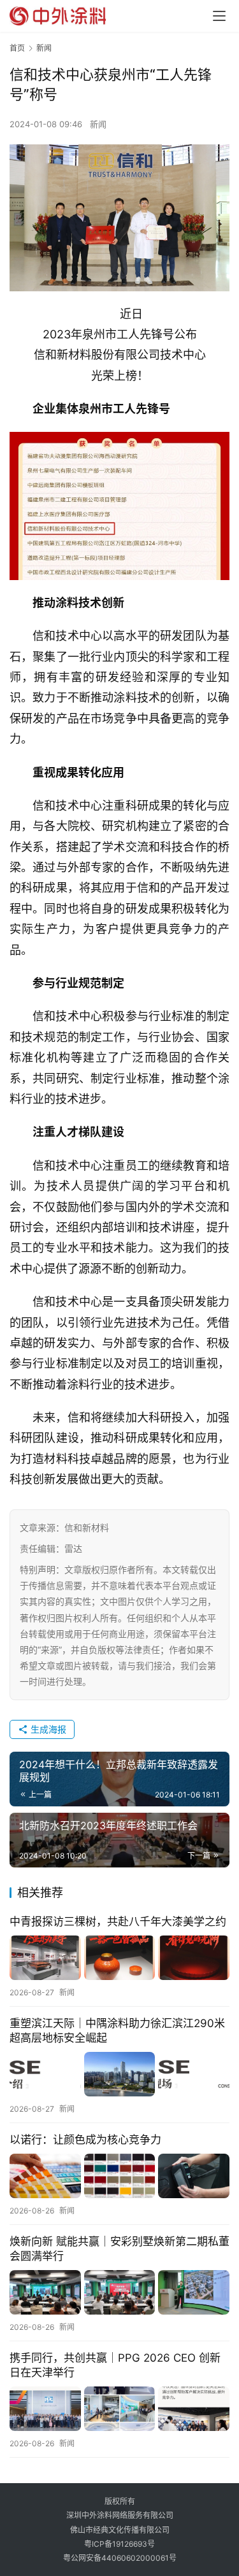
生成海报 (47, 1729)
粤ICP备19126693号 (119, 2544)
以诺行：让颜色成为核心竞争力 (85, 2140)
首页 (17, 48)
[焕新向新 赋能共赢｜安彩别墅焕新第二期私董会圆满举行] (119, 2292)
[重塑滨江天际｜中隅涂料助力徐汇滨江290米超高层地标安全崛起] (119, 2074)
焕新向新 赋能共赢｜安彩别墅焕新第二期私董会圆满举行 (119, 2249)
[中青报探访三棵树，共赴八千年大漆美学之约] (119, 1958)
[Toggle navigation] (219, 16)
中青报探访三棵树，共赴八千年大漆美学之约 (118, 1922)
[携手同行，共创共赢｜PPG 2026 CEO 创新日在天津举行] (119, 2409)
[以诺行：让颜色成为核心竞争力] (119, 2176)
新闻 (98, 124)
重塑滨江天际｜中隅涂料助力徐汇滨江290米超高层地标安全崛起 (117, 2031)
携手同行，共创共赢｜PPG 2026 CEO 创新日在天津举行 (115, 2365)
